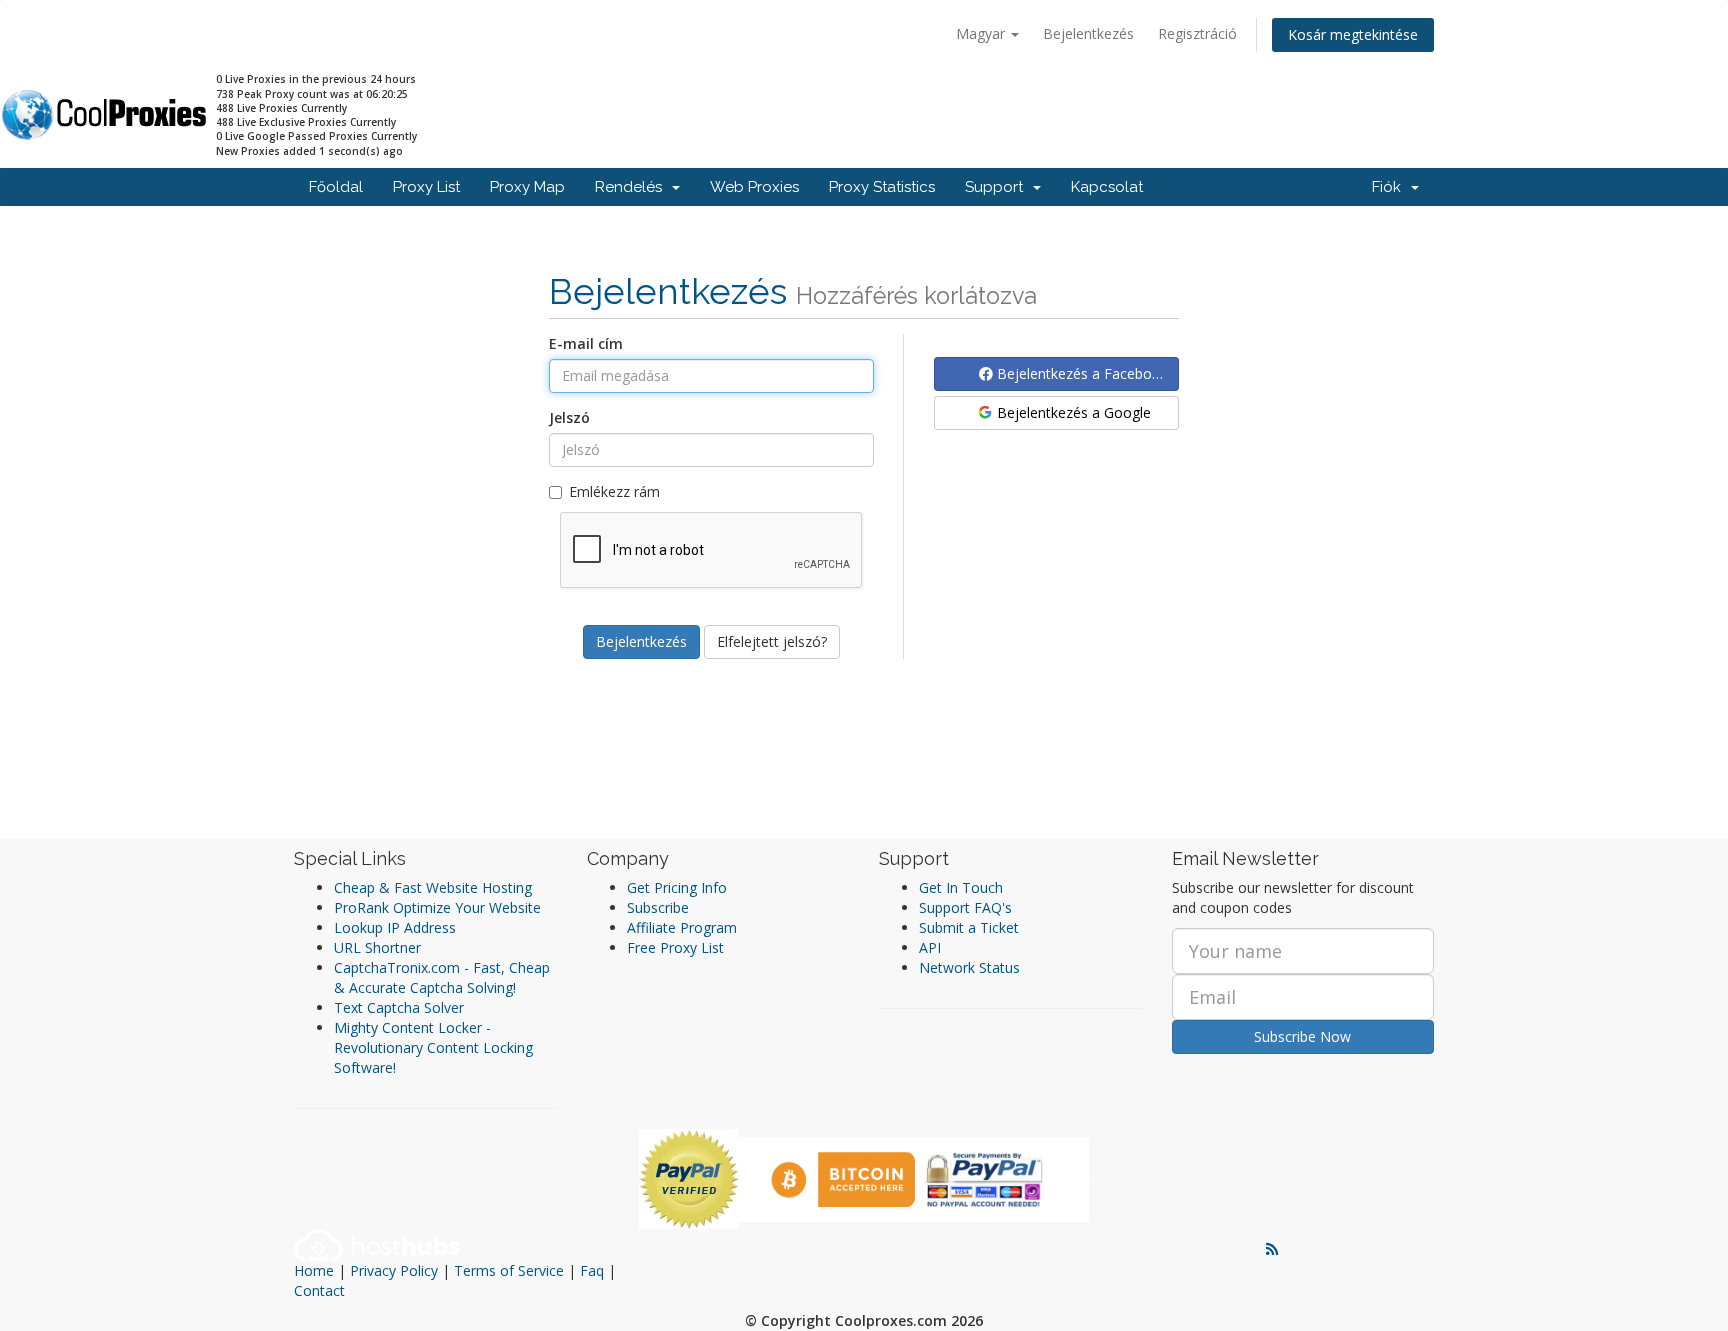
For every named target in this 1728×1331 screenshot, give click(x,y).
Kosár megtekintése (1353, 34)
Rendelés (632, 187)
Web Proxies (754, 187)
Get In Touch (961, 887)
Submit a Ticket (969, 927)
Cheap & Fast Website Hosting (433, 887)
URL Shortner (377, 947)
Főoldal (336, 187)
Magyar (982, 33)
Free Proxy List (675, 947)
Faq (592, 1270)
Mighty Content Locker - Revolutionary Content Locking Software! (433, 1047)
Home (314, 1270)
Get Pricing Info (677, 887)
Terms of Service (509, 1270)
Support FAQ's (965, 907)
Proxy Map (527, 187)
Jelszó (569, 417)
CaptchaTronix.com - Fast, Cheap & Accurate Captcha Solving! (442, 977)
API (930, 947)
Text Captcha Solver (399, 1007)
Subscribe (658, 907)
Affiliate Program (682, 927)
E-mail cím (586, 343)
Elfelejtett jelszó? (772, 641)
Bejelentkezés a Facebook (1080, 373)
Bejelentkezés (1088, 33)
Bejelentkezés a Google (1072, 412)
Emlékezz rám (614, 491)
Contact (319, 1290)
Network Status (969, 967)
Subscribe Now (1302, 1036)
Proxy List (426, 187)
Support (998, 187)
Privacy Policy (394, 1270)
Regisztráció (1197, 33)
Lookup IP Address (395, 927)
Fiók (1390, 187)
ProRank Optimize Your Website (437, 907)
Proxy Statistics (882, 187)
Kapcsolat (1107, 187)
